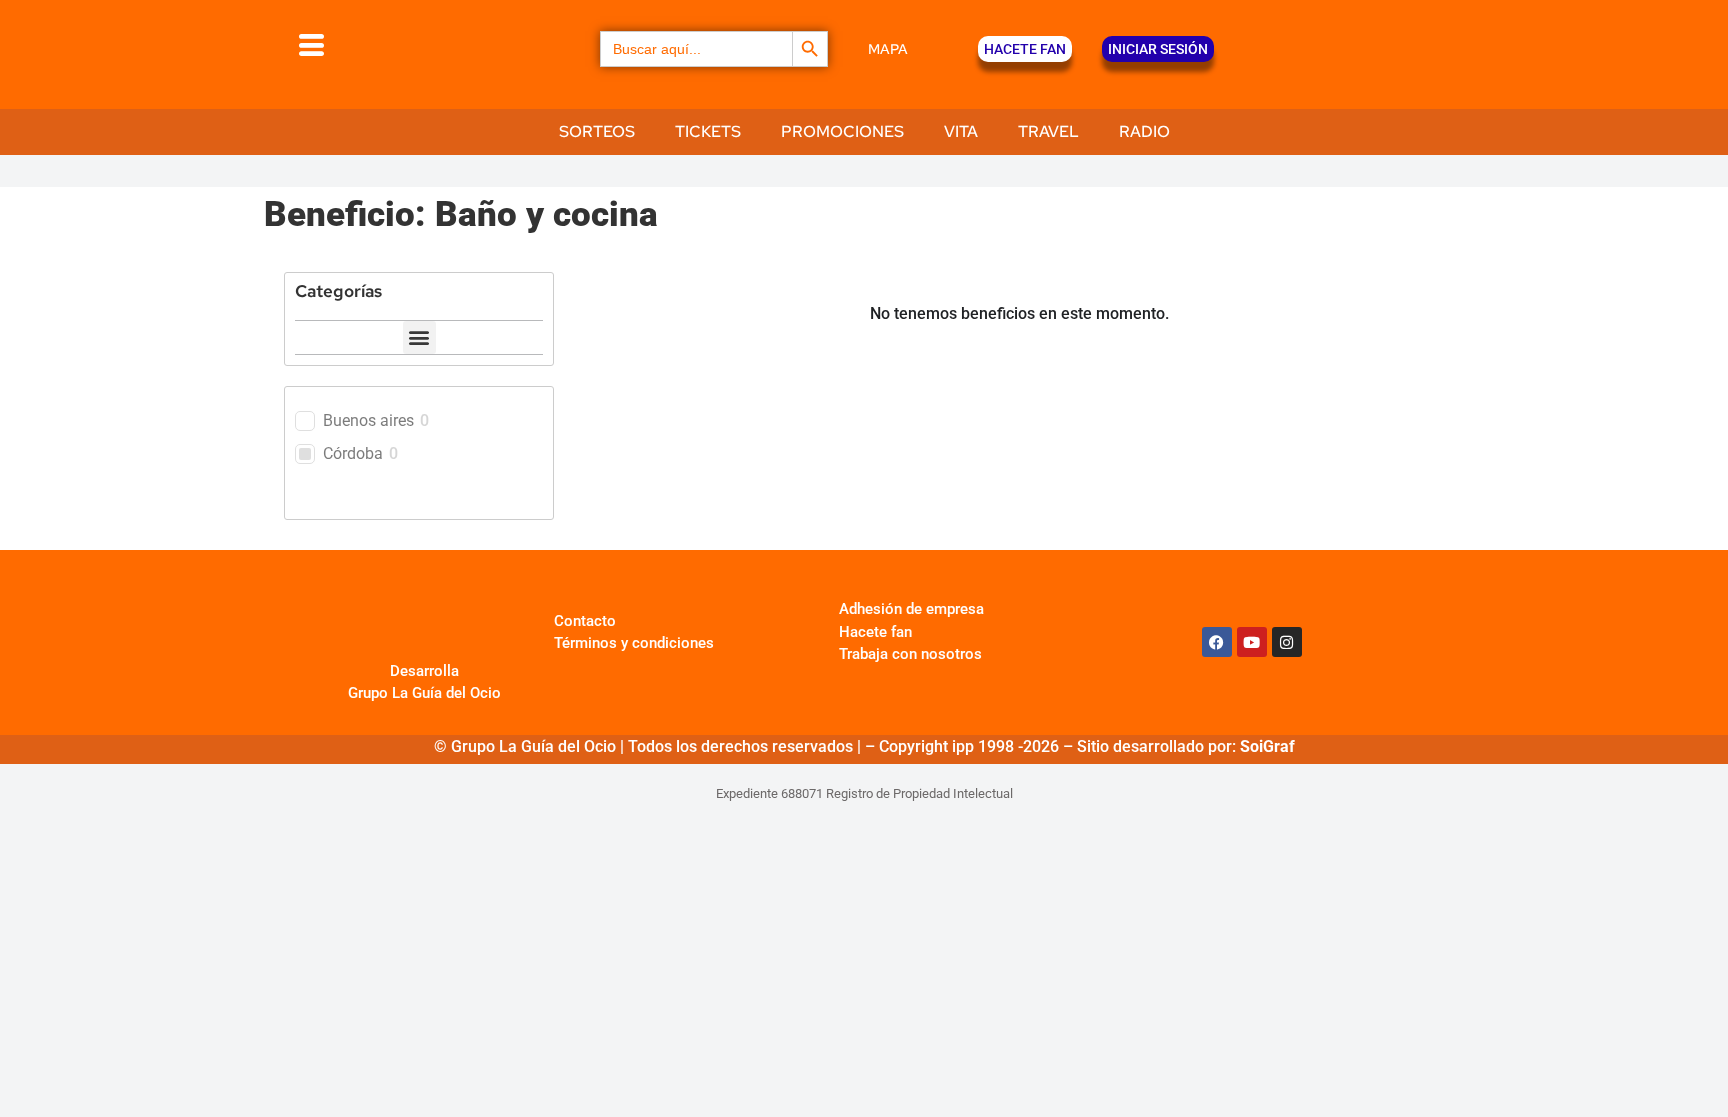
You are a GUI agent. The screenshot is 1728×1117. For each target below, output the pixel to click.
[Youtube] (1252, 642)
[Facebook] (1217, 642)
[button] (419, 337)
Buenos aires (368, 420)
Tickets (708, 131)
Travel (1048, 131)
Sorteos (597, 131)
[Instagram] (1287, 642)
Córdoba (353, 453)
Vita (961, 131)
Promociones (842, 131)
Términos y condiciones (634, 643)
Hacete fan (875, 632)
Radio (1144, 131)
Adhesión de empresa (911, 609)
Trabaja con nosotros (910, 654)
